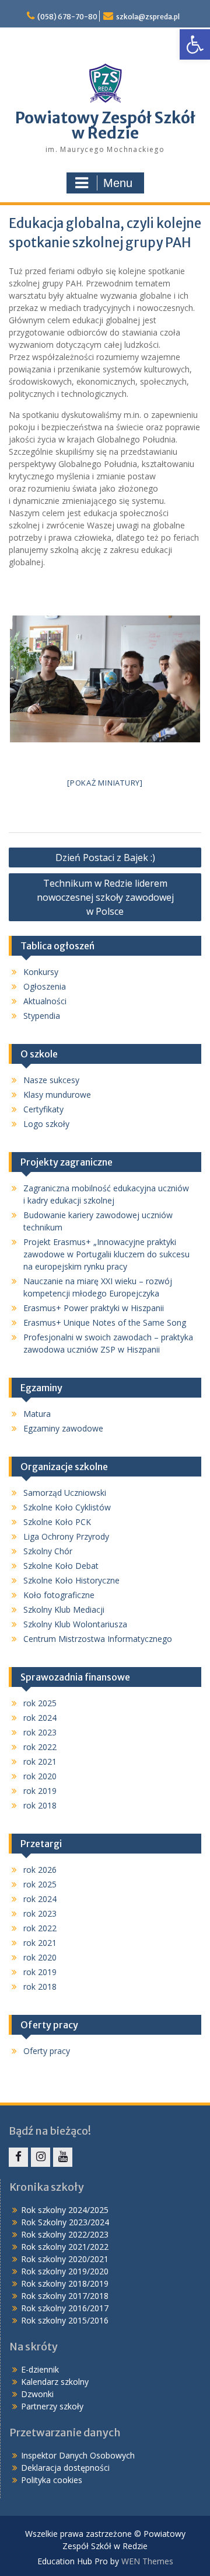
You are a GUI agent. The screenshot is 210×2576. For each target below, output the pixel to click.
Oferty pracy (47, 2051)
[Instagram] (41, 2157)
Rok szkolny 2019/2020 (65, 2271)
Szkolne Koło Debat (61, 1566)
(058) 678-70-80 (67, 17)
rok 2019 (40, 1791)
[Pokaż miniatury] (105, 783)
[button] (195, 44)
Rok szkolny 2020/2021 (65, 2259)
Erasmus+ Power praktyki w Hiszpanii (94, 1308)
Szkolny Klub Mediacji (64, 1609)
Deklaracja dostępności (65, 2468)
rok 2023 (40, 1732)
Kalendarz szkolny (55, 2382)
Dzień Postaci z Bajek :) (105, 857)
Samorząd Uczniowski (65, 1493)
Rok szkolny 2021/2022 (65, 2247)
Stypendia (42, 1016)
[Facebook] (18, 2157)
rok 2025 (40, 1703)
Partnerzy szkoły (52, 2406)
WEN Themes (147, 2561)
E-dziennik (40, 2369)
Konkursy (41, 972)
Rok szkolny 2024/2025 (65, 2210)
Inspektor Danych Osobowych (78, 2455)
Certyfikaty (43, 1109)
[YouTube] (63, 2157)
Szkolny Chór (48, 1551)
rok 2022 (40, 1747)
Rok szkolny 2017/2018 (65, 2296)
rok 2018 (40, 1805)
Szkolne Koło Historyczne (71, 1580)
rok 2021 (40, 1761)
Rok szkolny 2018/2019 (65, 2283)
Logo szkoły (46, 1124)
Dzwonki (37, 2394)
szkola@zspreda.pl (148, 17)
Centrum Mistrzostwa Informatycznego (98, 1639)
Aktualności (45, 1001)
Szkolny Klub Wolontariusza (75, 1624)
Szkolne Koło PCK (57, 1522)
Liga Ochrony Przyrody (66, 1536)
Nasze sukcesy (51, 1080)
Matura (37, 1414)
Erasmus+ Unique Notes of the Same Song (105, 1322)
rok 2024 (40, 1718)
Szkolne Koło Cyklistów (67, 1507)
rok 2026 (40, 1870)
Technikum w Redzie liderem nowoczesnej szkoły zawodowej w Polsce (105, 897)
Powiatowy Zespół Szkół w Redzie (105, 125)
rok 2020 (40, 1776)
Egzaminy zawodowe (63, 1428)
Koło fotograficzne (59, 1595)
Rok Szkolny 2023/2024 (65, 2222)
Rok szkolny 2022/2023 (65, 2234)
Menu (118, 183)
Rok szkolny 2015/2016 (65, 2320)
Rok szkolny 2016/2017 (65, 2308)
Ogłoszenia (45, 986)
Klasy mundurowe (57, 1095)
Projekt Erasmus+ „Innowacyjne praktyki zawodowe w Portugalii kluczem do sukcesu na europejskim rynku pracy (106, 1254)
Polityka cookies (52, 2480)
